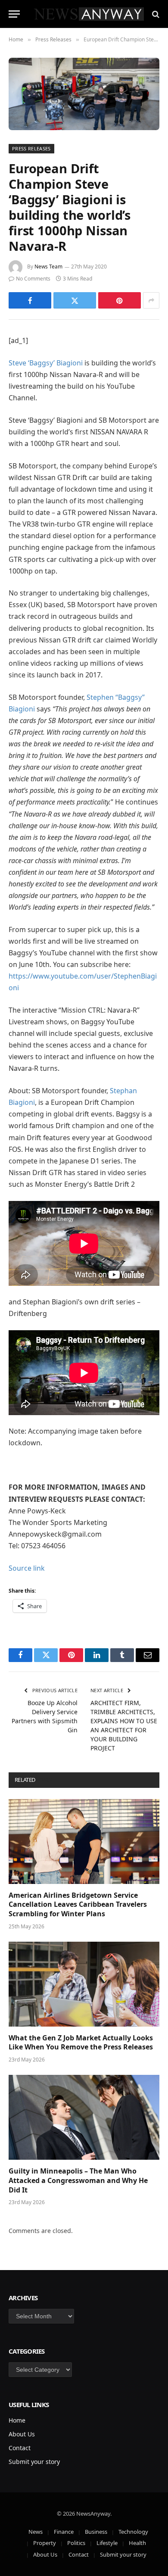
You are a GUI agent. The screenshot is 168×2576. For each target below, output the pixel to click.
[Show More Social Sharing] (151, 300)
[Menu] (14, 14)
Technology (133, 2532)
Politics (76, 2543)
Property (45, 2543)
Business (96, 2532)
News (36, 2532)
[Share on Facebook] (30, 300)
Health (137, 2543)
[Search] (155, 14)
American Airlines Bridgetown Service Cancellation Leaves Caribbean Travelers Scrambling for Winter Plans (78, 1905)
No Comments (33, 279)
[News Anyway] (88, 14)
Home (17, 2420)
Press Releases (31, 148)
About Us (22, 2434)
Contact (20, 2448)
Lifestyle (107, 2543)
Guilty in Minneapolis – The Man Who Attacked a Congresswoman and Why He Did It (78, 2180)
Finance (64, 2532)
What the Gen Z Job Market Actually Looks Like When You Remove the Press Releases (81, 2043)
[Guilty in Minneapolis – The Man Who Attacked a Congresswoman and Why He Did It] (84, 2117)
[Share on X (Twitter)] (75, 300)
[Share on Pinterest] (120, 300)
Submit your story (34, 2462)
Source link (27, 1568)
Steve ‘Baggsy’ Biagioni (46, 363)
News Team (48, 267)
